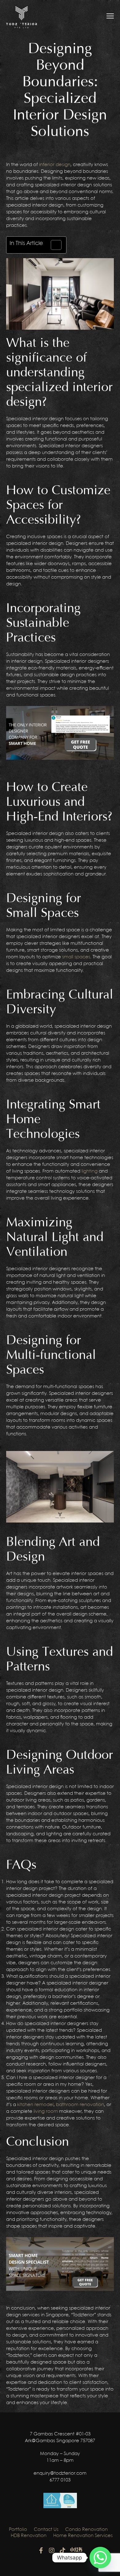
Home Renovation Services (83, 2536)
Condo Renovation (86, 2530)
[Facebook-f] (41, 2551)
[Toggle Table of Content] (53, 245)
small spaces (76, 957)
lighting (90, 1171)
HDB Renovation (29, 2536)
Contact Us (46, 2530)
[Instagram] (52, 2551)
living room (46, 2112)
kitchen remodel (35, 2105)
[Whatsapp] (100, 2558)
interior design (55, 165)
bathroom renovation (80, 2105)
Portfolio (18, 2530)
